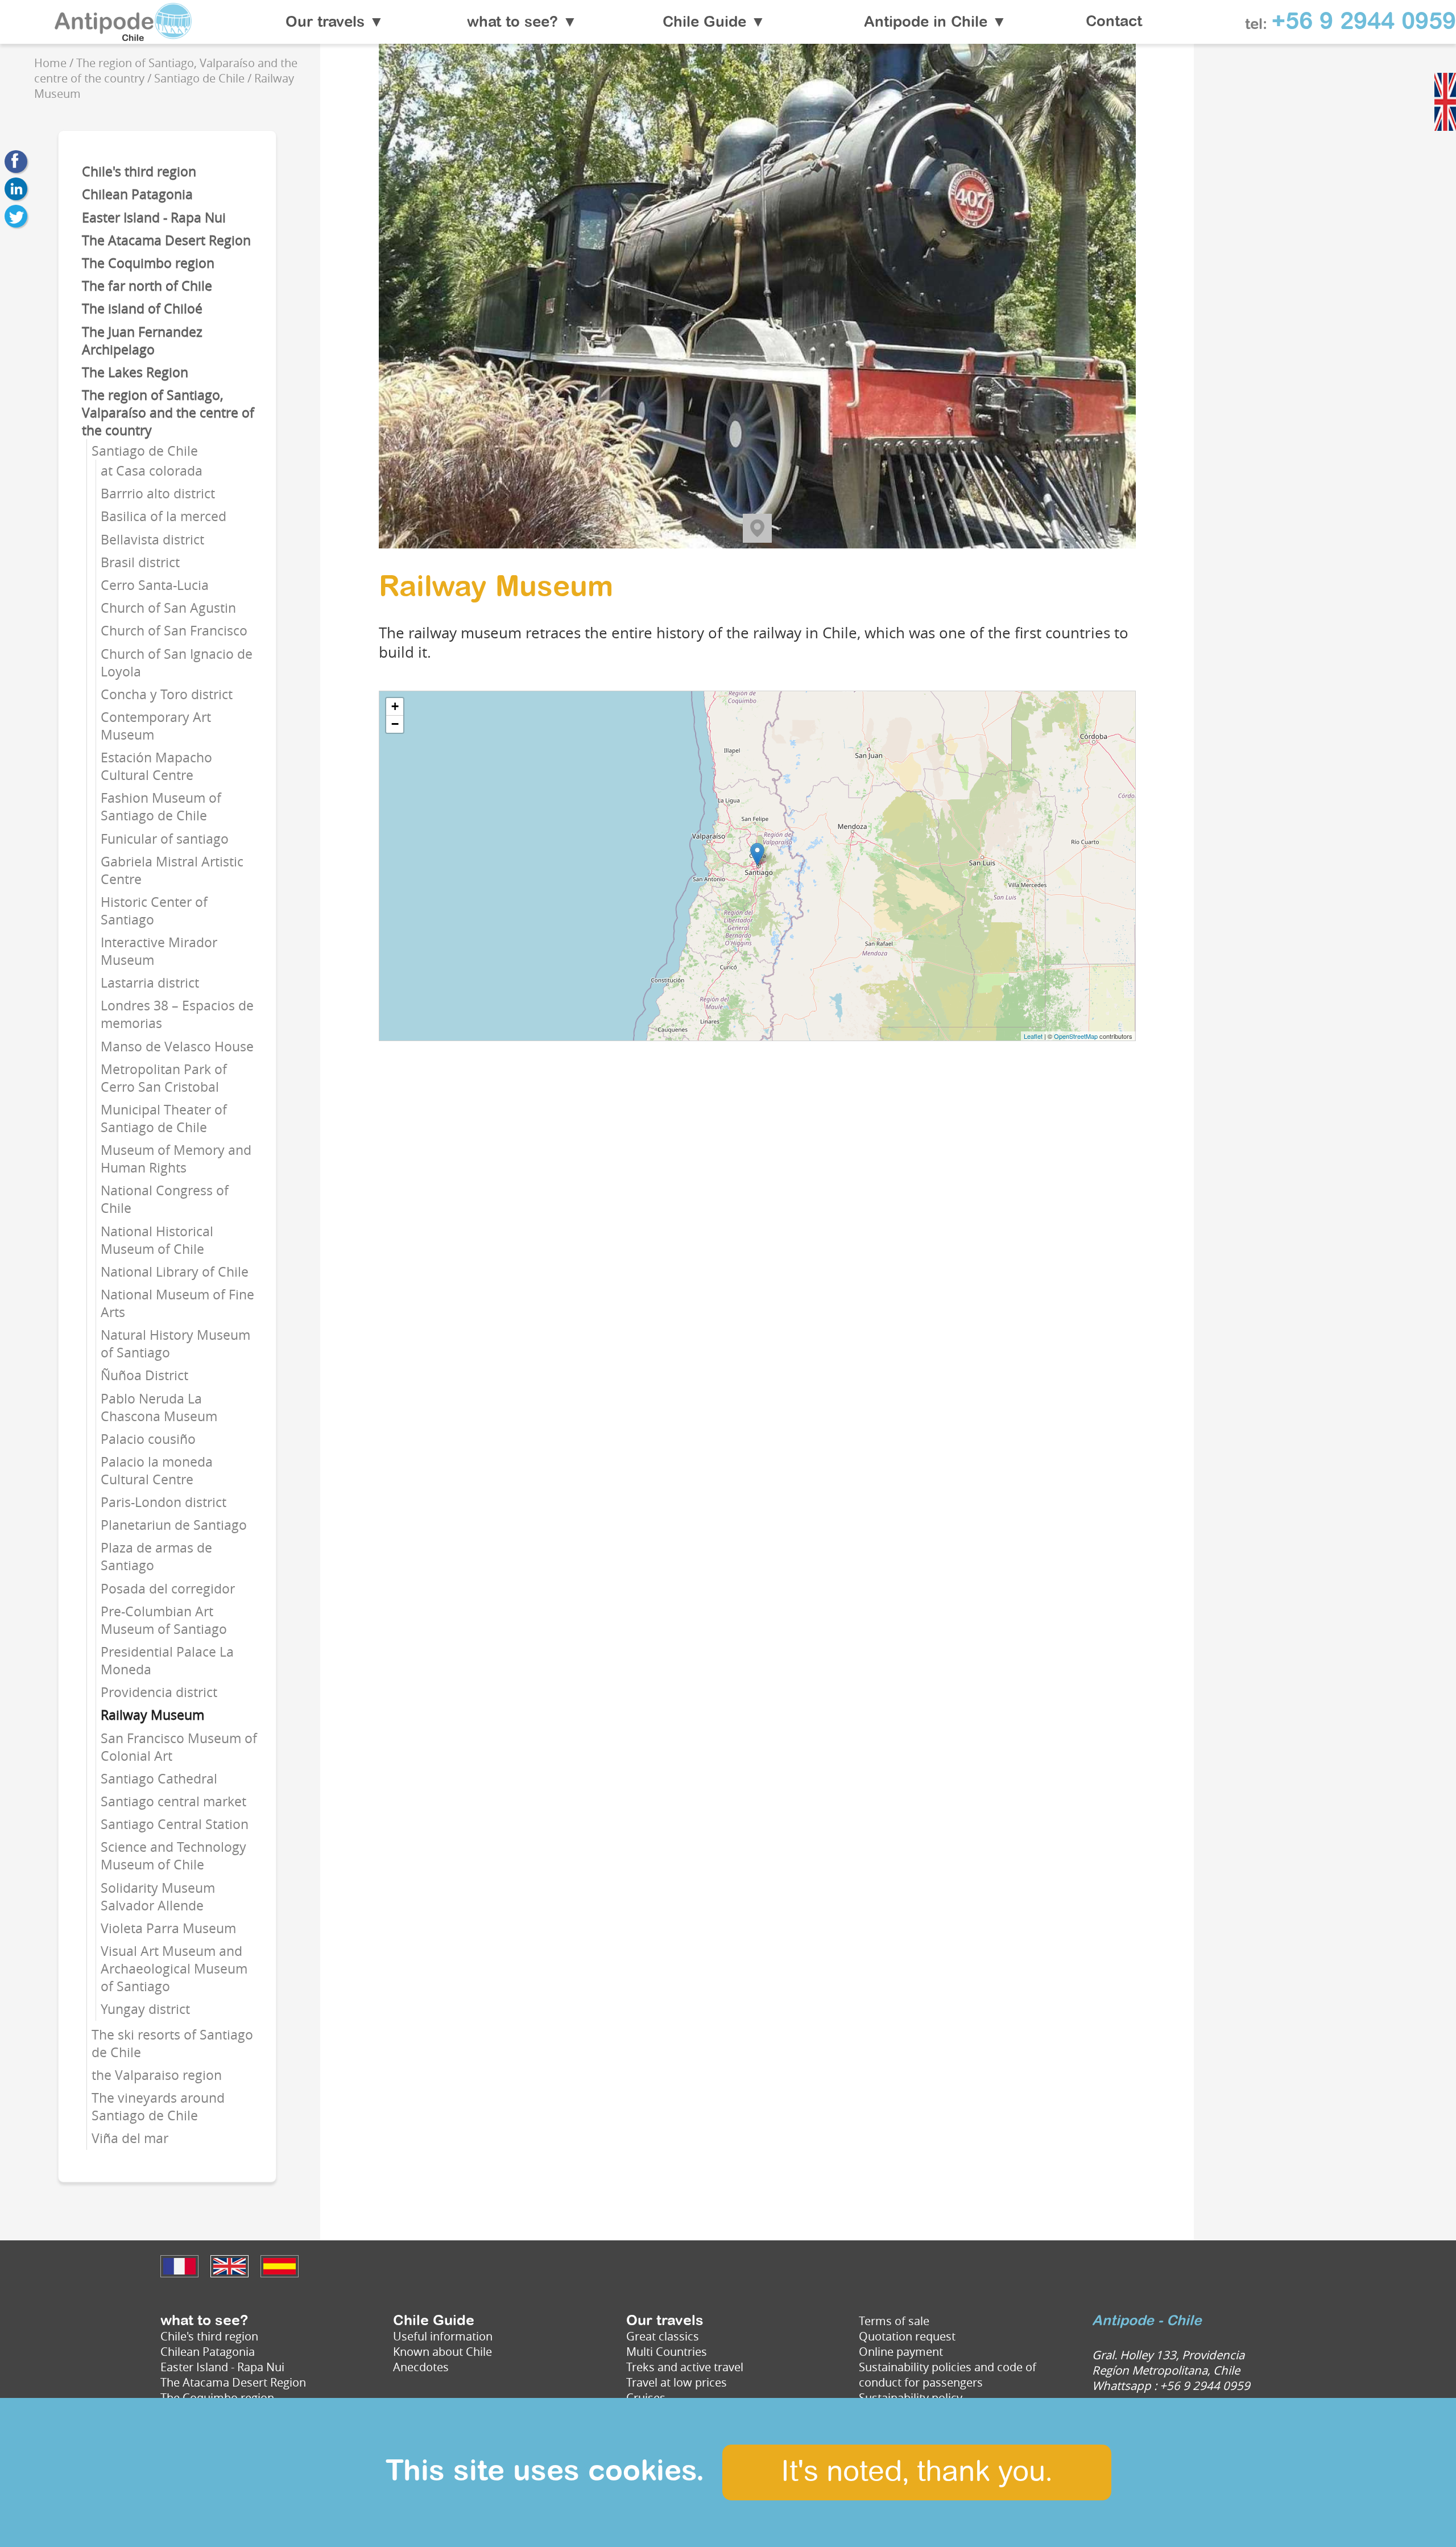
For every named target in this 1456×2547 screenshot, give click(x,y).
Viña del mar (130, 2138)
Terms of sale (894, 2321)
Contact (1114, 22)
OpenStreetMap (1076, 1036)
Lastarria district (150, 983)
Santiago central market (173, 1801)
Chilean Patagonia (137, 194)
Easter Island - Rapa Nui (154, 218)
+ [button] (395, 706)
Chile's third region (139, 172)
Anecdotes (421, 2367)
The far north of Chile (147, 286)
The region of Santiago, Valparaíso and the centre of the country (168, 413)
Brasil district (140, 562)
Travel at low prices (677, 2382)
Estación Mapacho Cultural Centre (156, 766)
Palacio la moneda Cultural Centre (157, 1471)
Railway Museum (152, 1715)
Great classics (663, 2336)
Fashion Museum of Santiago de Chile (161, 807)
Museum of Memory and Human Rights (176, 1159)
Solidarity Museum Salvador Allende (158, 1897)
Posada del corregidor (168, 1589)
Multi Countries (667, 2352)
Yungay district (145, 2009)
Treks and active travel (685, 2367)
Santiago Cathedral (159, 1779)
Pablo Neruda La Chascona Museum (159, 1407)
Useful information (443, 2336)
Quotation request (907, 2336)
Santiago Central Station (175, 1824)
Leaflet (1033, 1036)
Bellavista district (152, 540)
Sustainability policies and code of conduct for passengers (948, 2375)
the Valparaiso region (157, 2075)
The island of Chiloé (142, 309)
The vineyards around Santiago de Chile (158, 2107)
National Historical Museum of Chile (157, 1240)
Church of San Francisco (174, 631)
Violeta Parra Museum (168, 1928)
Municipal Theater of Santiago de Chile (164, 1118)
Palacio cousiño (148, 1439)
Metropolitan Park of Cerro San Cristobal (164, 1078)
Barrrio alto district (158, 494)
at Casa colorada (152, 471)
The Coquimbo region (148, 263)
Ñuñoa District (144, 1375)
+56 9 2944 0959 (1364, 22)
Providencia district (159, 1692)
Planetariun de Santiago (174, 1525)
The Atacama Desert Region (166, 240)
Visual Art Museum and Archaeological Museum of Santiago (174, 1969)
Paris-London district (164, 1502)
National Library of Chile (175, 1272)
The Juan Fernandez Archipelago (142, 341)
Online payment (901, 2352)
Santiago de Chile (145, 451)
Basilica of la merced (164, 516)
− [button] (395, 724)
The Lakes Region (135, 372)
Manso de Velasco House (177, 1047)
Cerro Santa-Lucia (155, 585)
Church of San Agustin (168, 608)
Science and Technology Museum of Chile (173, 1856)
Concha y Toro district (167, 694)
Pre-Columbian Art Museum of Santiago (164, 1620)
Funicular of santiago (165, 839)
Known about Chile (442, 2352)
